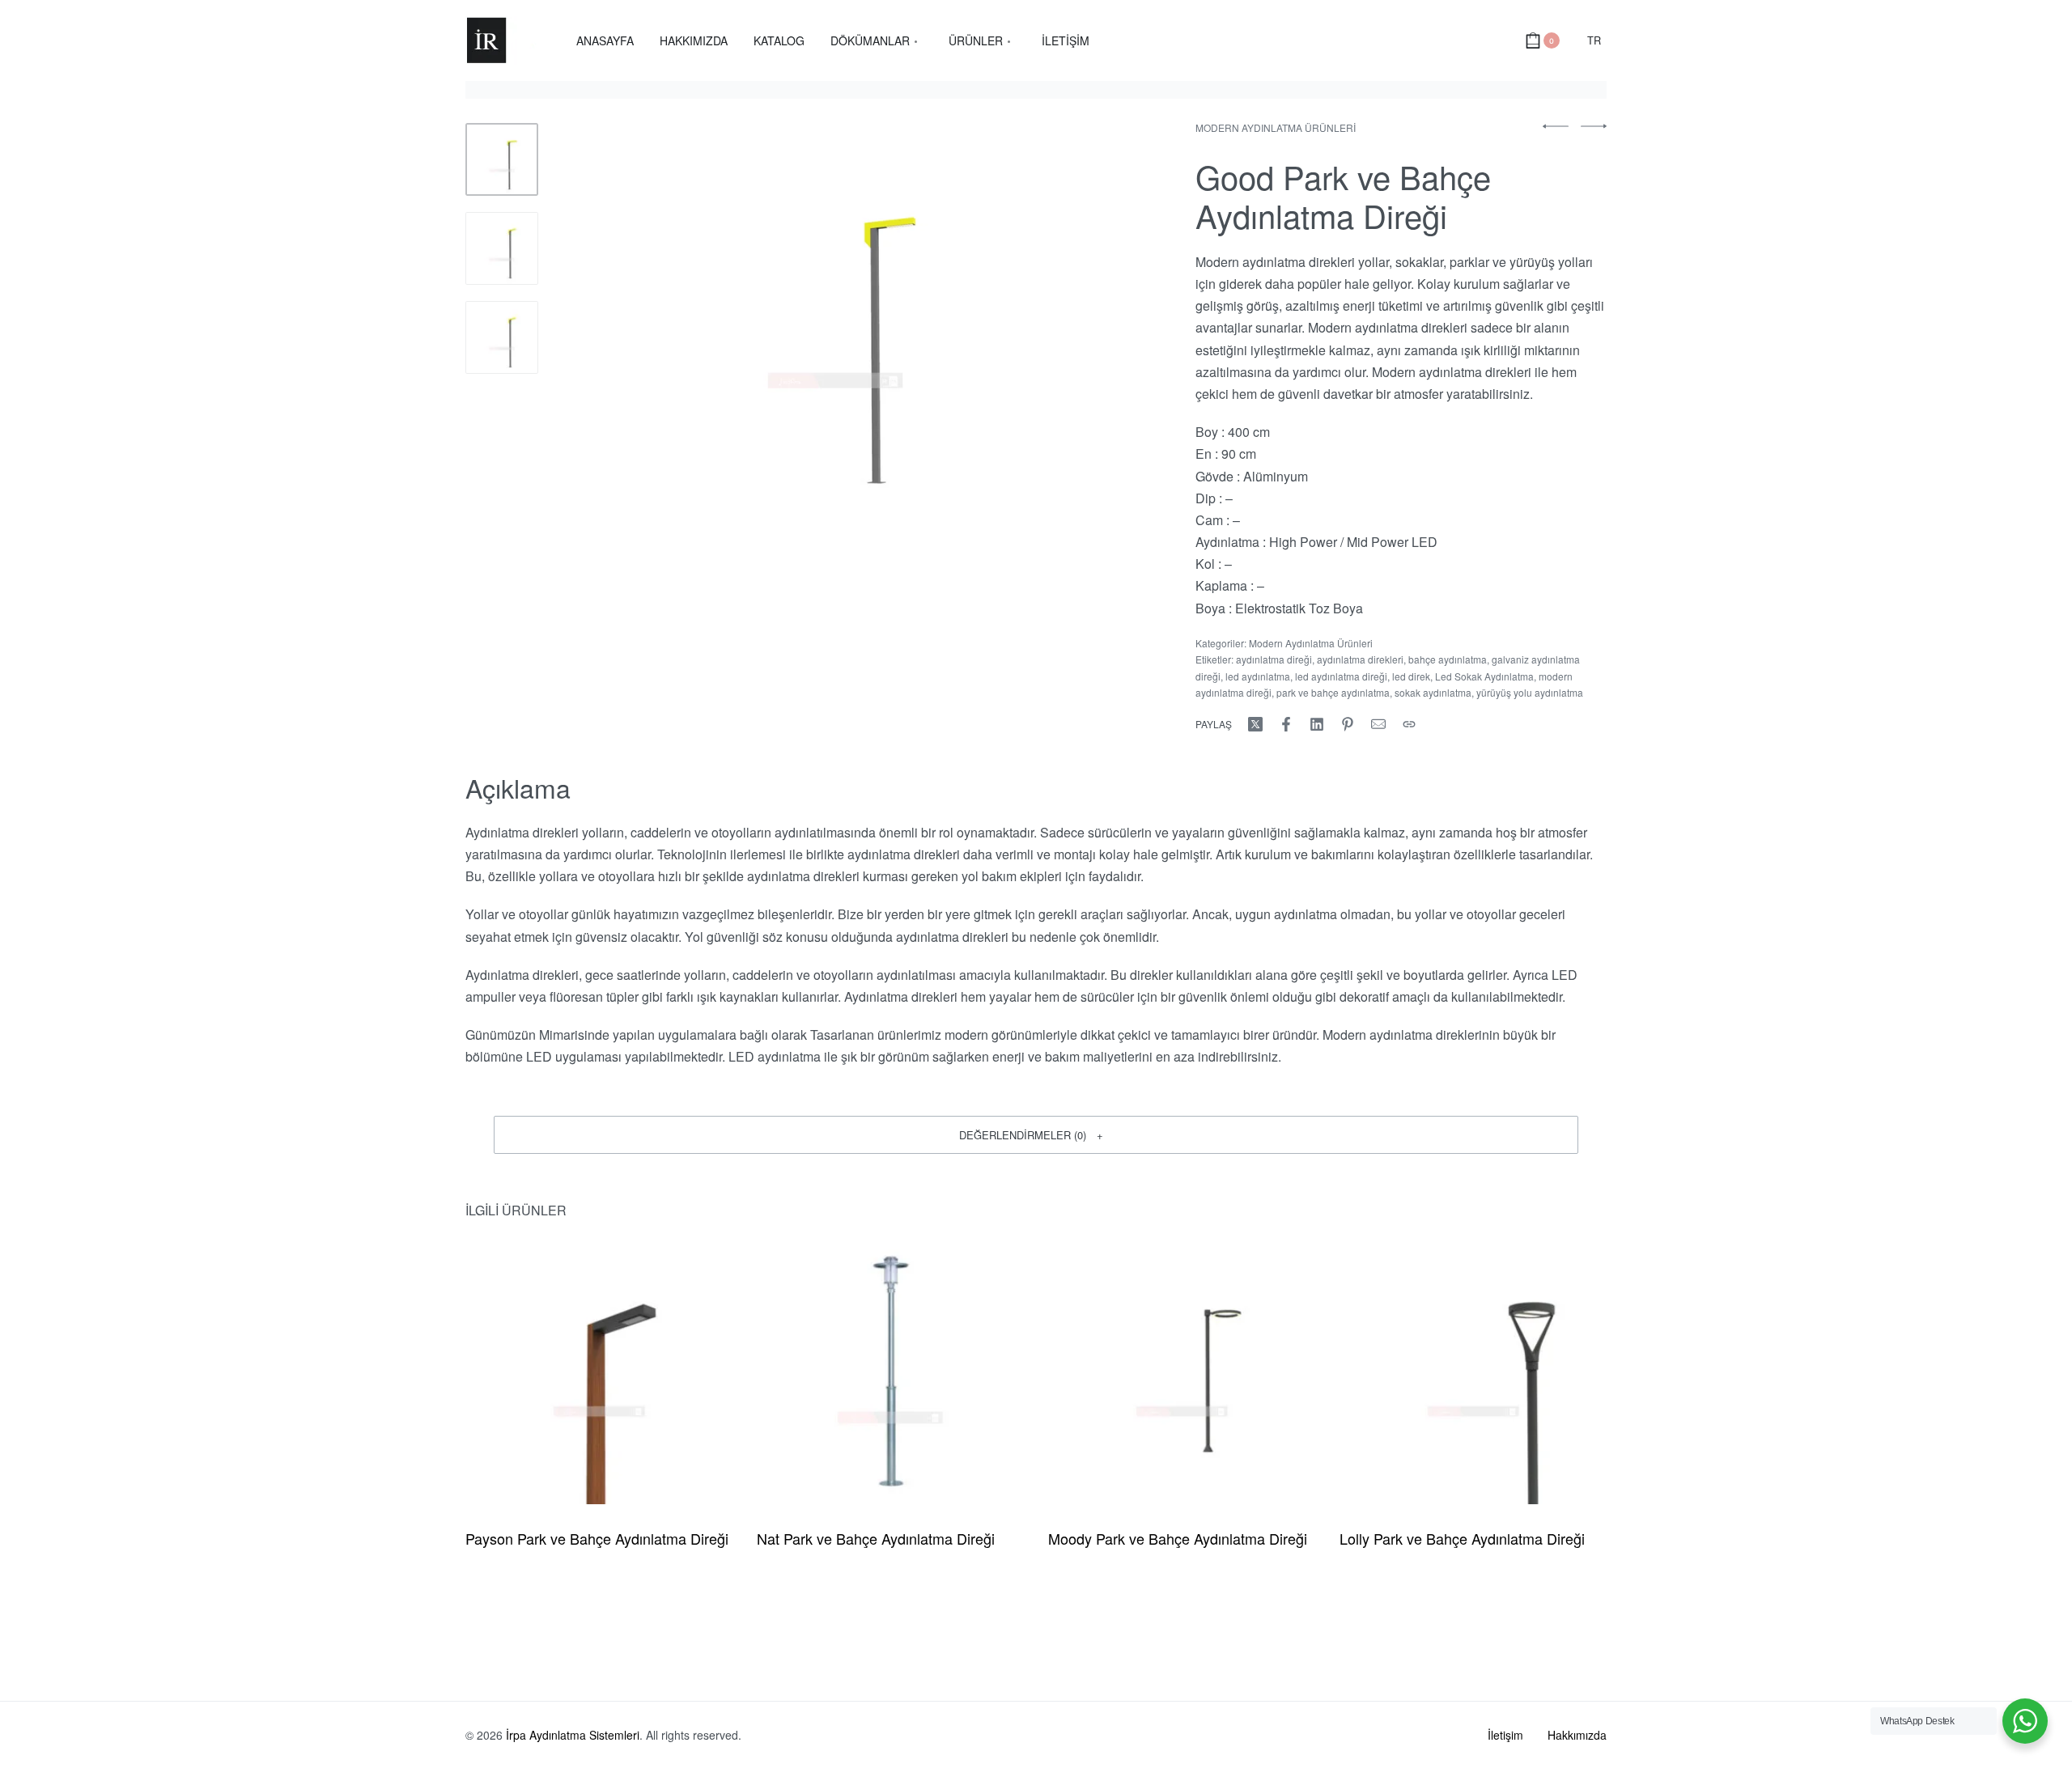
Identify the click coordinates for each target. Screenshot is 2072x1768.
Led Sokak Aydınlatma (1484, 676)
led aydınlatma (1258, 676)
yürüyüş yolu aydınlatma (1530, 692)
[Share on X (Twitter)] (1255, 724)
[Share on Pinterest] (1348, 724)
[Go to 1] (502, 159)
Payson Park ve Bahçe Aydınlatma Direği (597, 1538)
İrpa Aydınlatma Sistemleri (573, 1735)
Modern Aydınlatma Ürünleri (1276, 127)
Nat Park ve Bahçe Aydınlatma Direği (876, 1538)
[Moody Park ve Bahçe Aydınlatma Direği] (1182, 1371)
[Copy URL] (1409, 724)
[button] (1036, 1134)
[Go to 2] (502, 248)
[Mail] (1378, 724)
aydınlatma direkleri (1360, 659)
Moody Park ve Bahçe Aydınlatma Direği (1178, 1538)
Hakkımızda (1577, 1735)
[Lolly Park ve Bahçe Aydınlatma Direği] (1473, 1371)
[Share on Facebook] (1286, 724)
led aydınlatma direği (1341, 676)
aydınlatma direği (1274, 659)
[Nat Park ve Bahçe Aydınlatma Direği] (890, 1371)
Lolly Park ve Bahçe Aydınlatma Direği (1462, 1538)
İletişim (1505, 1735)
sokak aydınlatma (1433, 692)
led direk (1411, 676)
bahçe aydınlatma (1448, 659)
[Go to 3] (502, 337)
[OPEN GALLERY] (835, 320)
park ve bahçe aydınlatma (1333, 692)
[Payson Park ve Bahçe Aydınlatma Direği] (599, 1371)
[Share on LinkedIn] (1317, 724)
